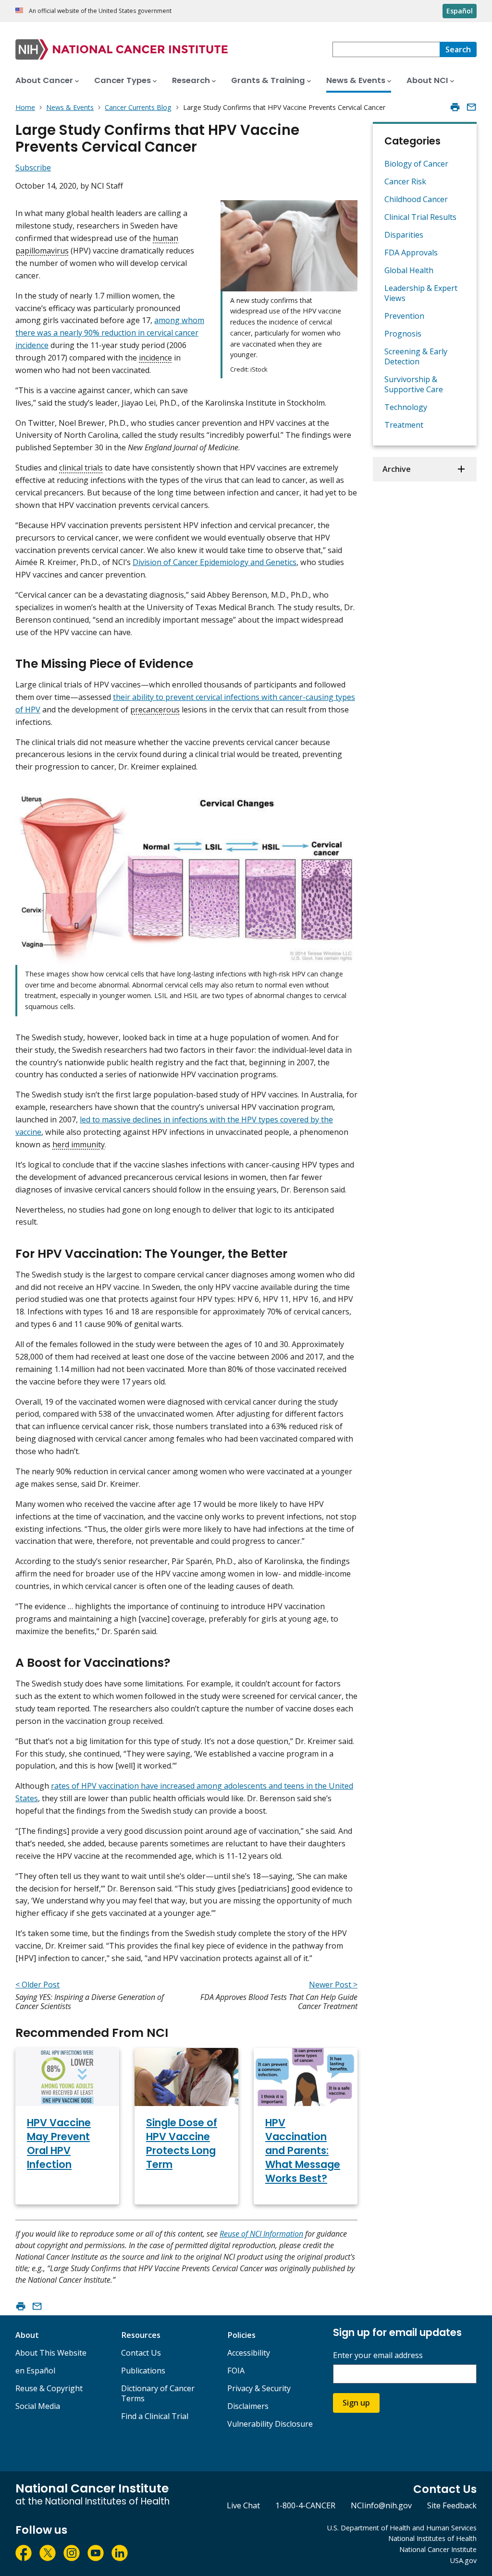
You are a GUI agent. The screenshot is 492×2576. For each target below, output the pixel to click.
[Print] (455, 107)
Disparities (404, 235)
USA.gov (463, 2560)
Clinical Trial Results (420, 217)
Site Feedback (452, 2505)
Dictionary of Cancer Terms (158, 2393)
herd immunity (79, 1144)
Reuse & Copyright (49, 2388)
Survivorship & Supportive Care (414, 384)
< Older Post (37, 1985)
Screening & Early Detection (416, 356)
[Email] (471, 107)
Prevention (404, 316)
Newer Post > (333, 1985)
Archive (397, 469)
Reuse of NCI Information (261, 2234)
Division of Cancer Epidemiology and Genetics (215, 562)
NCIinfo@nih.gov (381, 2505)
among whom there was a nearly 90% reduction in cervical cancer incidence (110, 333)
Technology (406, 407)
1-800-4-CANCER (305, 2505)
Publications (143, 2371)
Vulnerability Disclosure (270, 2424)
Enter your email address (378, 2355)
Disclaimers (248, 2406)
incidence (155, 358)
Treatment (404, 425)
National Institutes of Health (432, 2538)
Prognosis (403, 334)
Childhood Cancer (416, 199)
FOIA (236, 2371)
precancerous (155, 710)
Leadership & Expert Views (421, 293)
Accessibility (249, 2353)
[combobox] (386, 49)
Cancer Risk (405, 181)
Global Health (409, 270)
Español (460, 11)
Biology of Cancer (416, 164)
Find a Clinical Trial (155, 2416)
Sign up (356, 2403)
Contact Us (141, 2353)
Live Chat (243, 2505)
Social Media (38, 2406)
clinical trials (81, 468)
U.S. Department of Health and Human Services (402, 2528)
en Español (35, 2371)
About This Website (51, 2353)
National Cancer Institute (438, 2549)
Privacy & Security (259, 2388)
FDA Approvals (411, 253)
